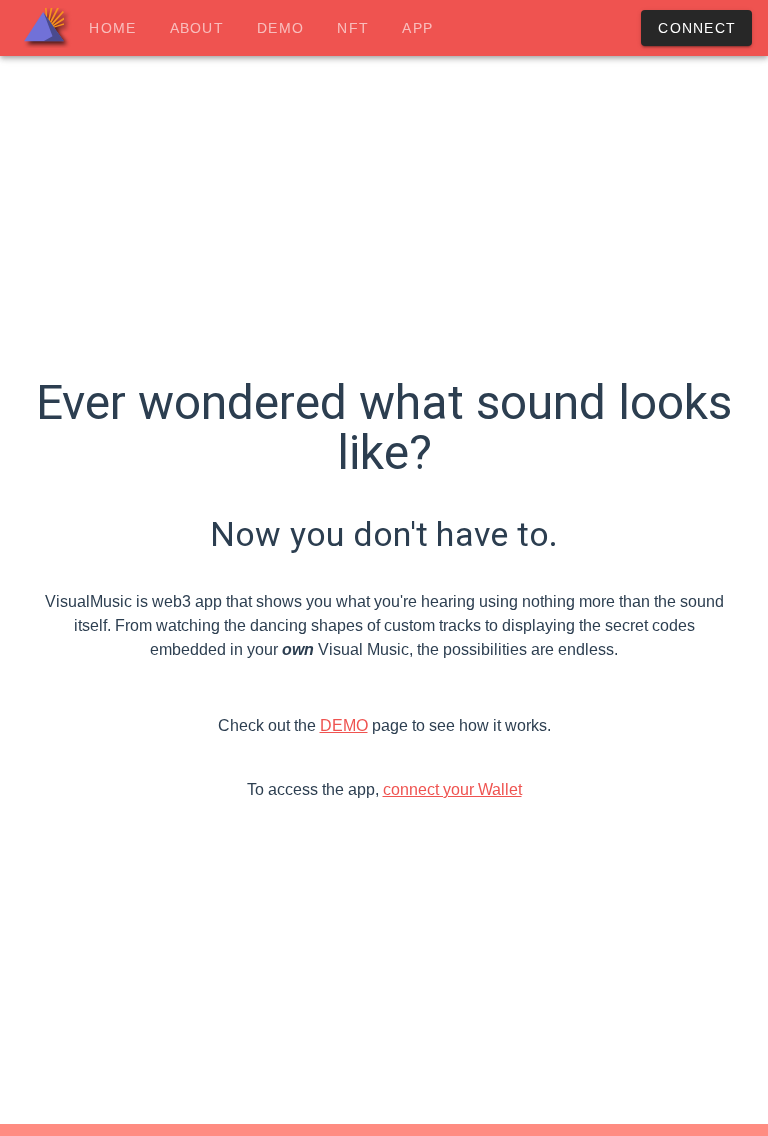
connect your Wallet (452, 789)
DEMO (344, 725)
